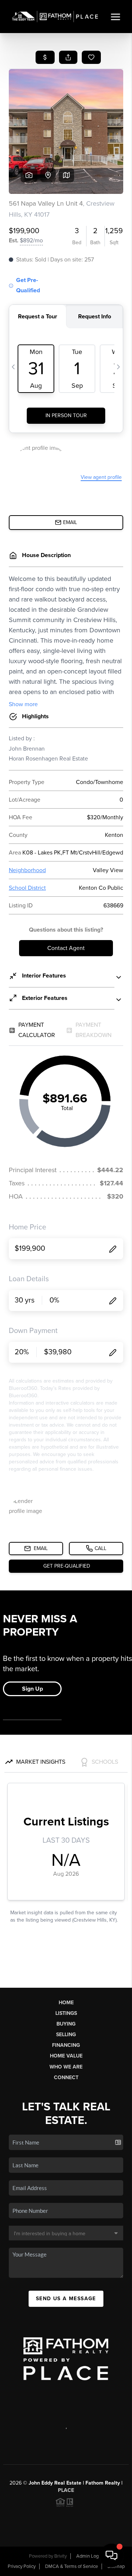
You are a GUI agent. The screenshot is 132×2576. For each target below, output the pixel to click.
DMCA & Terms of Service (71, 2566)
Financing (66, 2045)
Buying (66, 2024)
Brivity (60, 2556)
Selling (66, 2035)
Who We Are (66, 2067)
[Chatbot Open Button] (111, 2555)
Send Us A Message (66, 2299)
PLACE (66, 2490)
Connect (66, 2078)
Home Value (66, 2056)
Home (66, 2003)
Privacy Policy (22, 2566)
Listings (66, 2013)
